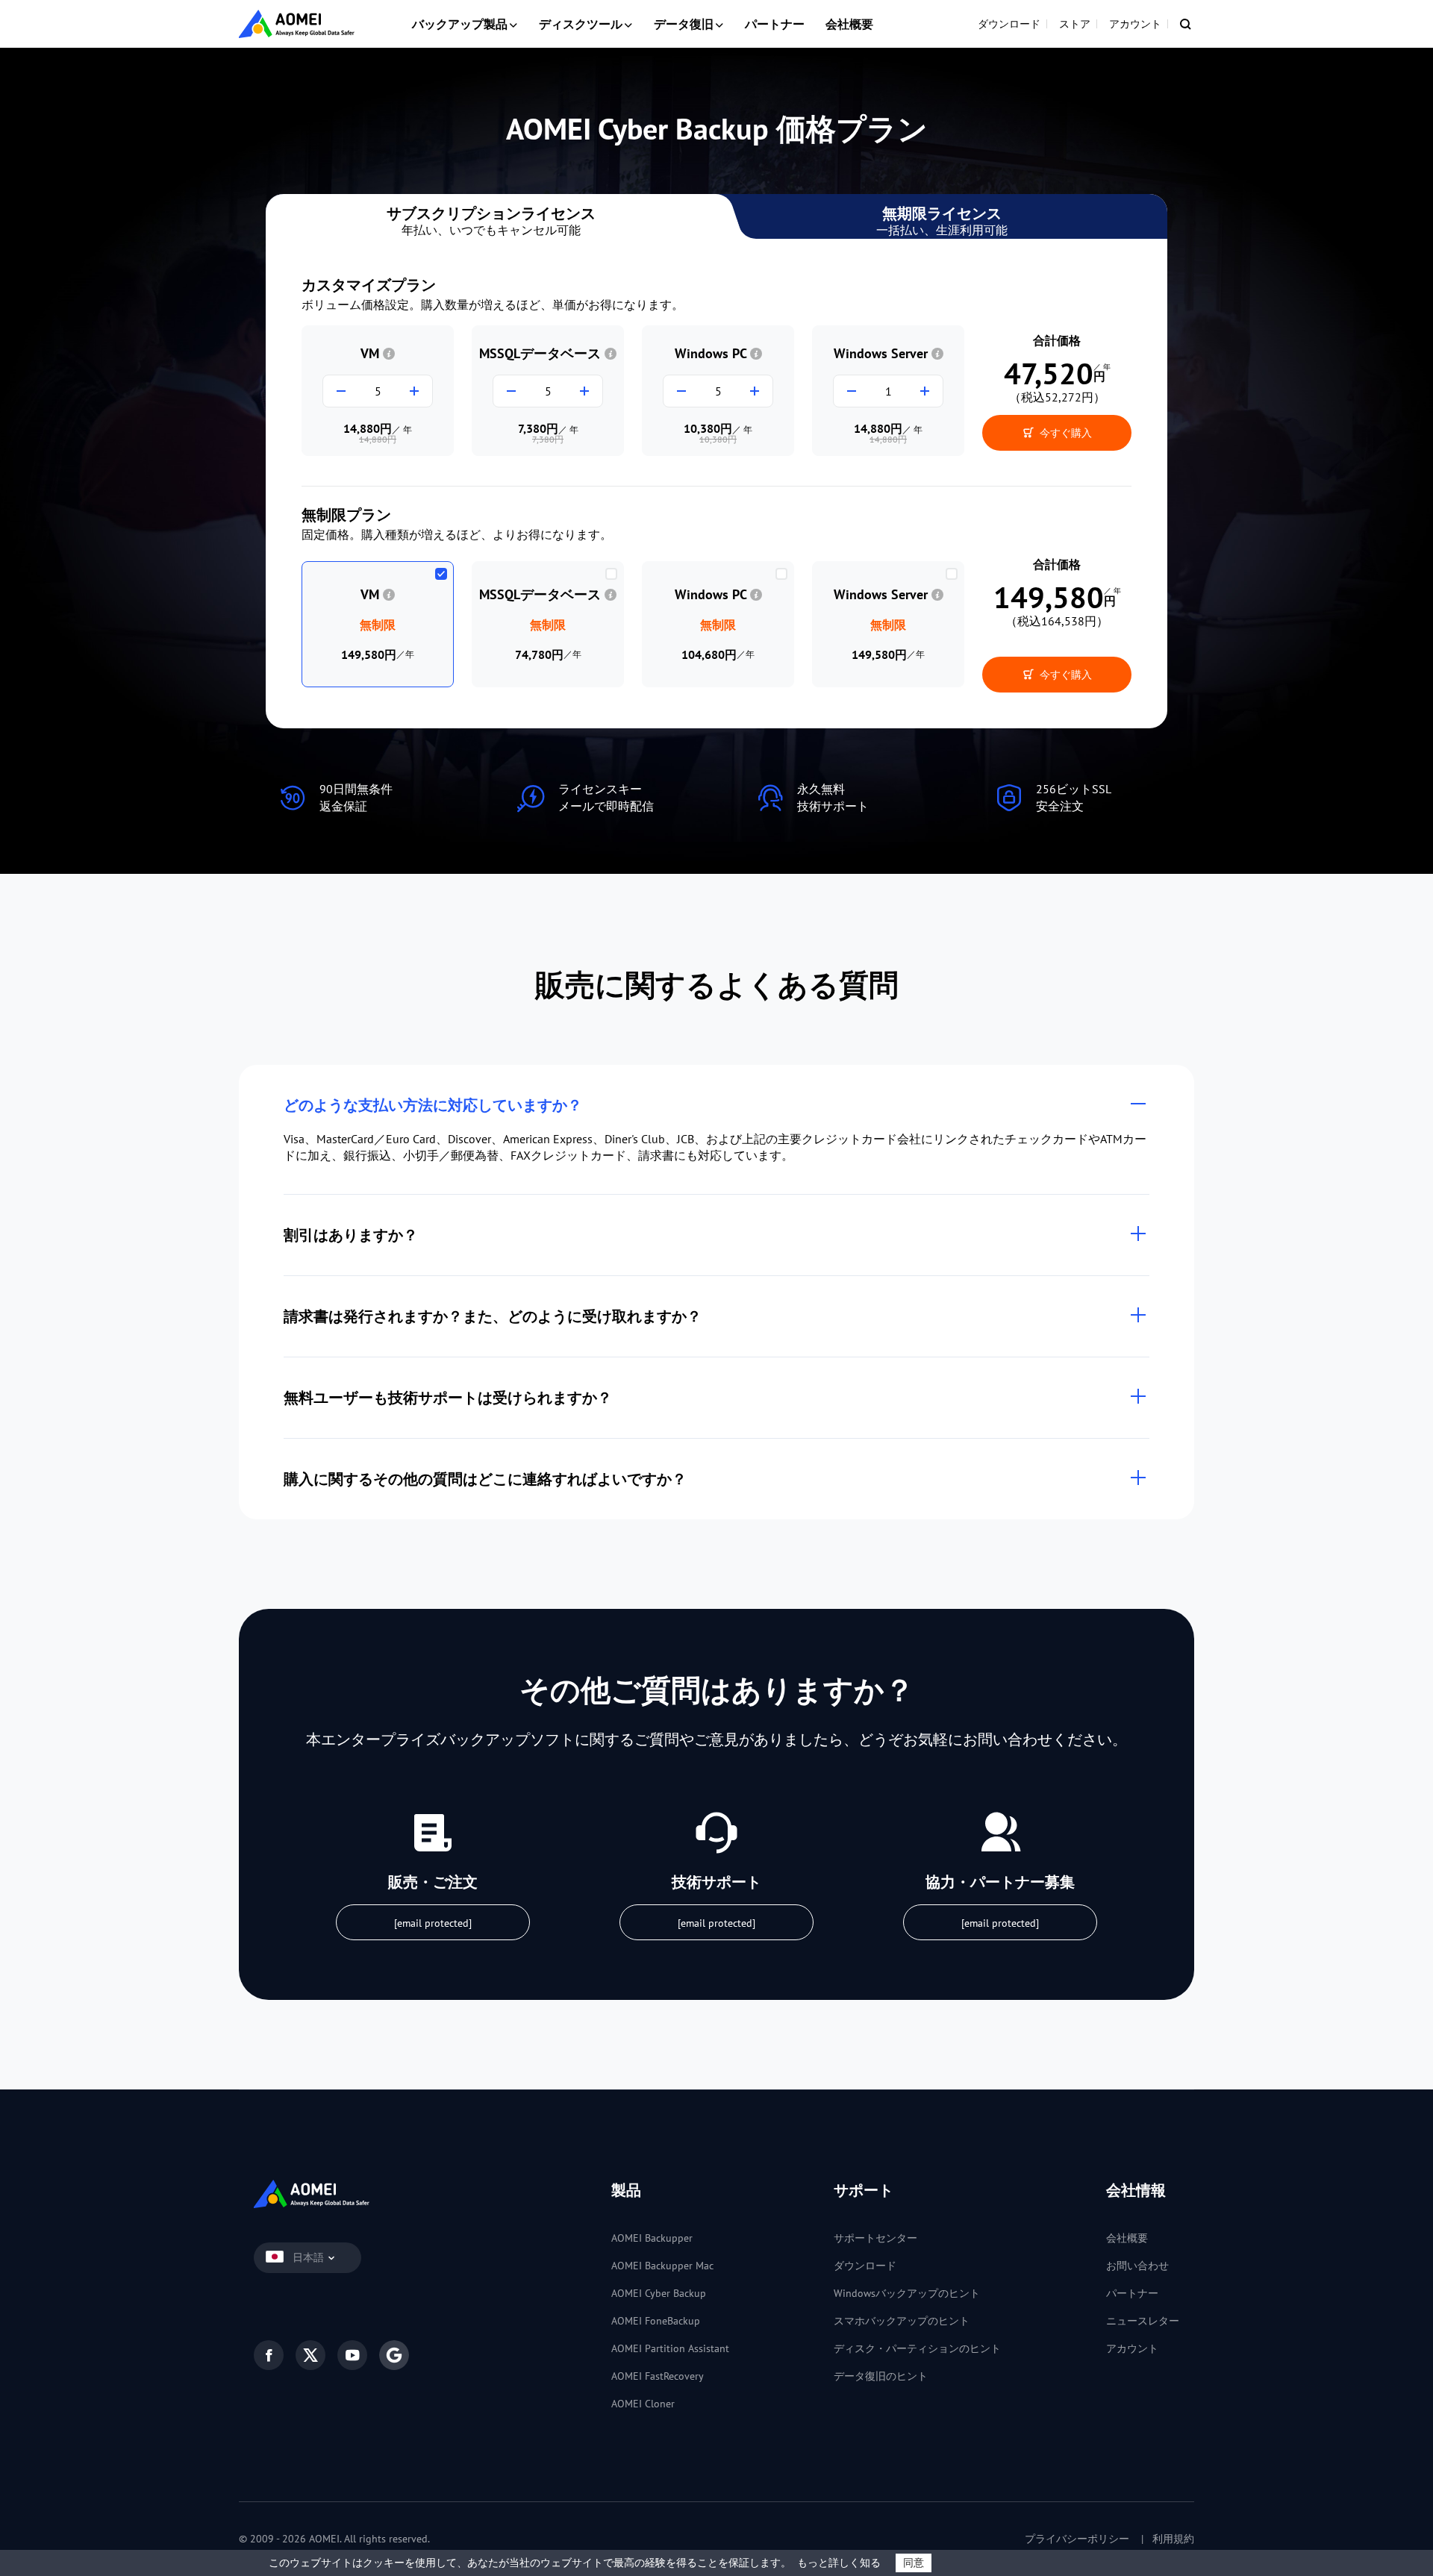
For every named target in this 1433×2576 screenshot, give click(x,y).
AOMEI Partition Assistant (670, 2348)
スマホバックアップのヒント (902, 2321)
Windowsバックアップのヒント (907, 2293)
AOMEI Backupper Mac (662, 2266)
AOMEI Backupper (652, 2238)
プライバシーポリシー (1077, 2539)
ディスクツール (581, 24)
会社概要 (849, 24)
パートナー (775, 24)
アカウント (1135, 24)
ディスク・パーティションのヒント (917, 2348)
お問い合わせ (1137, 2266)
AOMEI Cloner (643, 2404)
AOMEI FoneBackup (656, 2321)
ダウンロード (1009, 24)
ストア (1075, 24)
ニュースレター (1143, 2321)
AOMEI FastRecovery (658, 2376)
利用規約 (1173, 2539)
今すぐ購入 (1064, 433)
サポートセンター (875, 2238)
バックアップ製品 (460, 24)
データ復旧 (684, 24)
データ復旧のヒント (881, 2376)
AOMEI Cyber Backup (659, 2293)
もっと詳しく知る (839, 2563)
